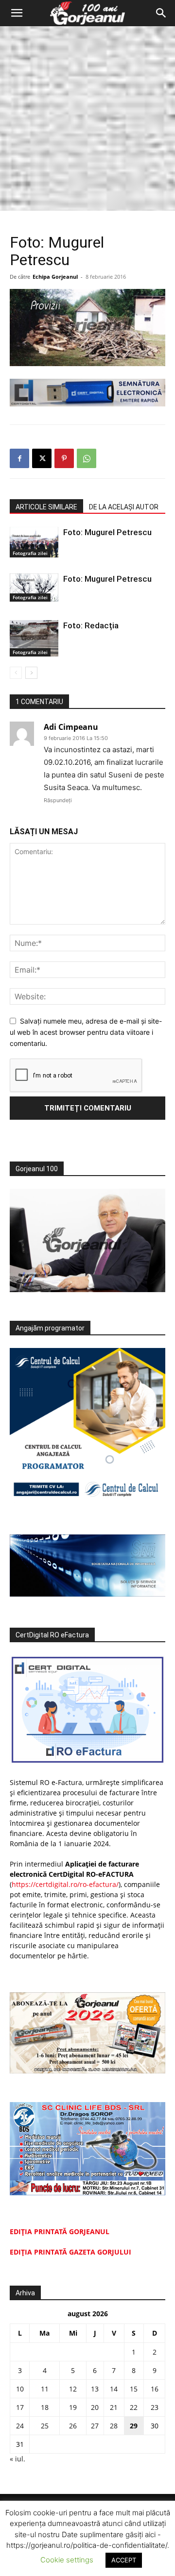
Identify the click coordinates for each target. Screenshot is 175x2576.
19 (73, 2407)
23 (155, 2407)
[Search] (161, 13)
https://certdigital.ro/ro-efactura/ (65, 1884)
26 (73, 2426)
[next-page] (31, 673)
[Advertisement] (87, 118)
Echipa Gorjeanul (55, 277)
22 (134, 2407)
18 (45, 2407)
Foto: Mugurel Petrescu (107, 532)
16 (155, 2389)
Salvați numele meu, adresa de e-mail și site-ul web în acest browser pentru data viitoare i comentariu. (86, 1032)
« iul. (17, 2459)
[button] (17, 13)
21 (114, 2407)
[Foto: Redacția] (34, 638)
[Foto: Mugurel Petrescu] (34, 542)
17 (20, 2407)
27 (95, 2426)
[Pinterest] (64, 458)
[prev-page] (16, 673)
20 (95, 2407)
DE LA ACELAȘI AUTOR (124, 507)
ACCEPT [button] (124, 2560)
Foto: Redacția (91, 625)
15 (134, 2389)
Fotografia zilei (30, 553)
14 (114, 2389)
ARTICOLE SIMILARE (46, 507)
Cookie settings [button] (67, 2560)
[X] (42, 458)
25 (45, 2426)
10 (20, 2389)
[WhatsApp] (87, 458)
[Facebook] (19, 458)
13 (95, 2389)
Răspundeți (58, 800)
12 (73, 2389)
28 (114, 2426)
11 (45, 2389)
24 (20, 2426)
